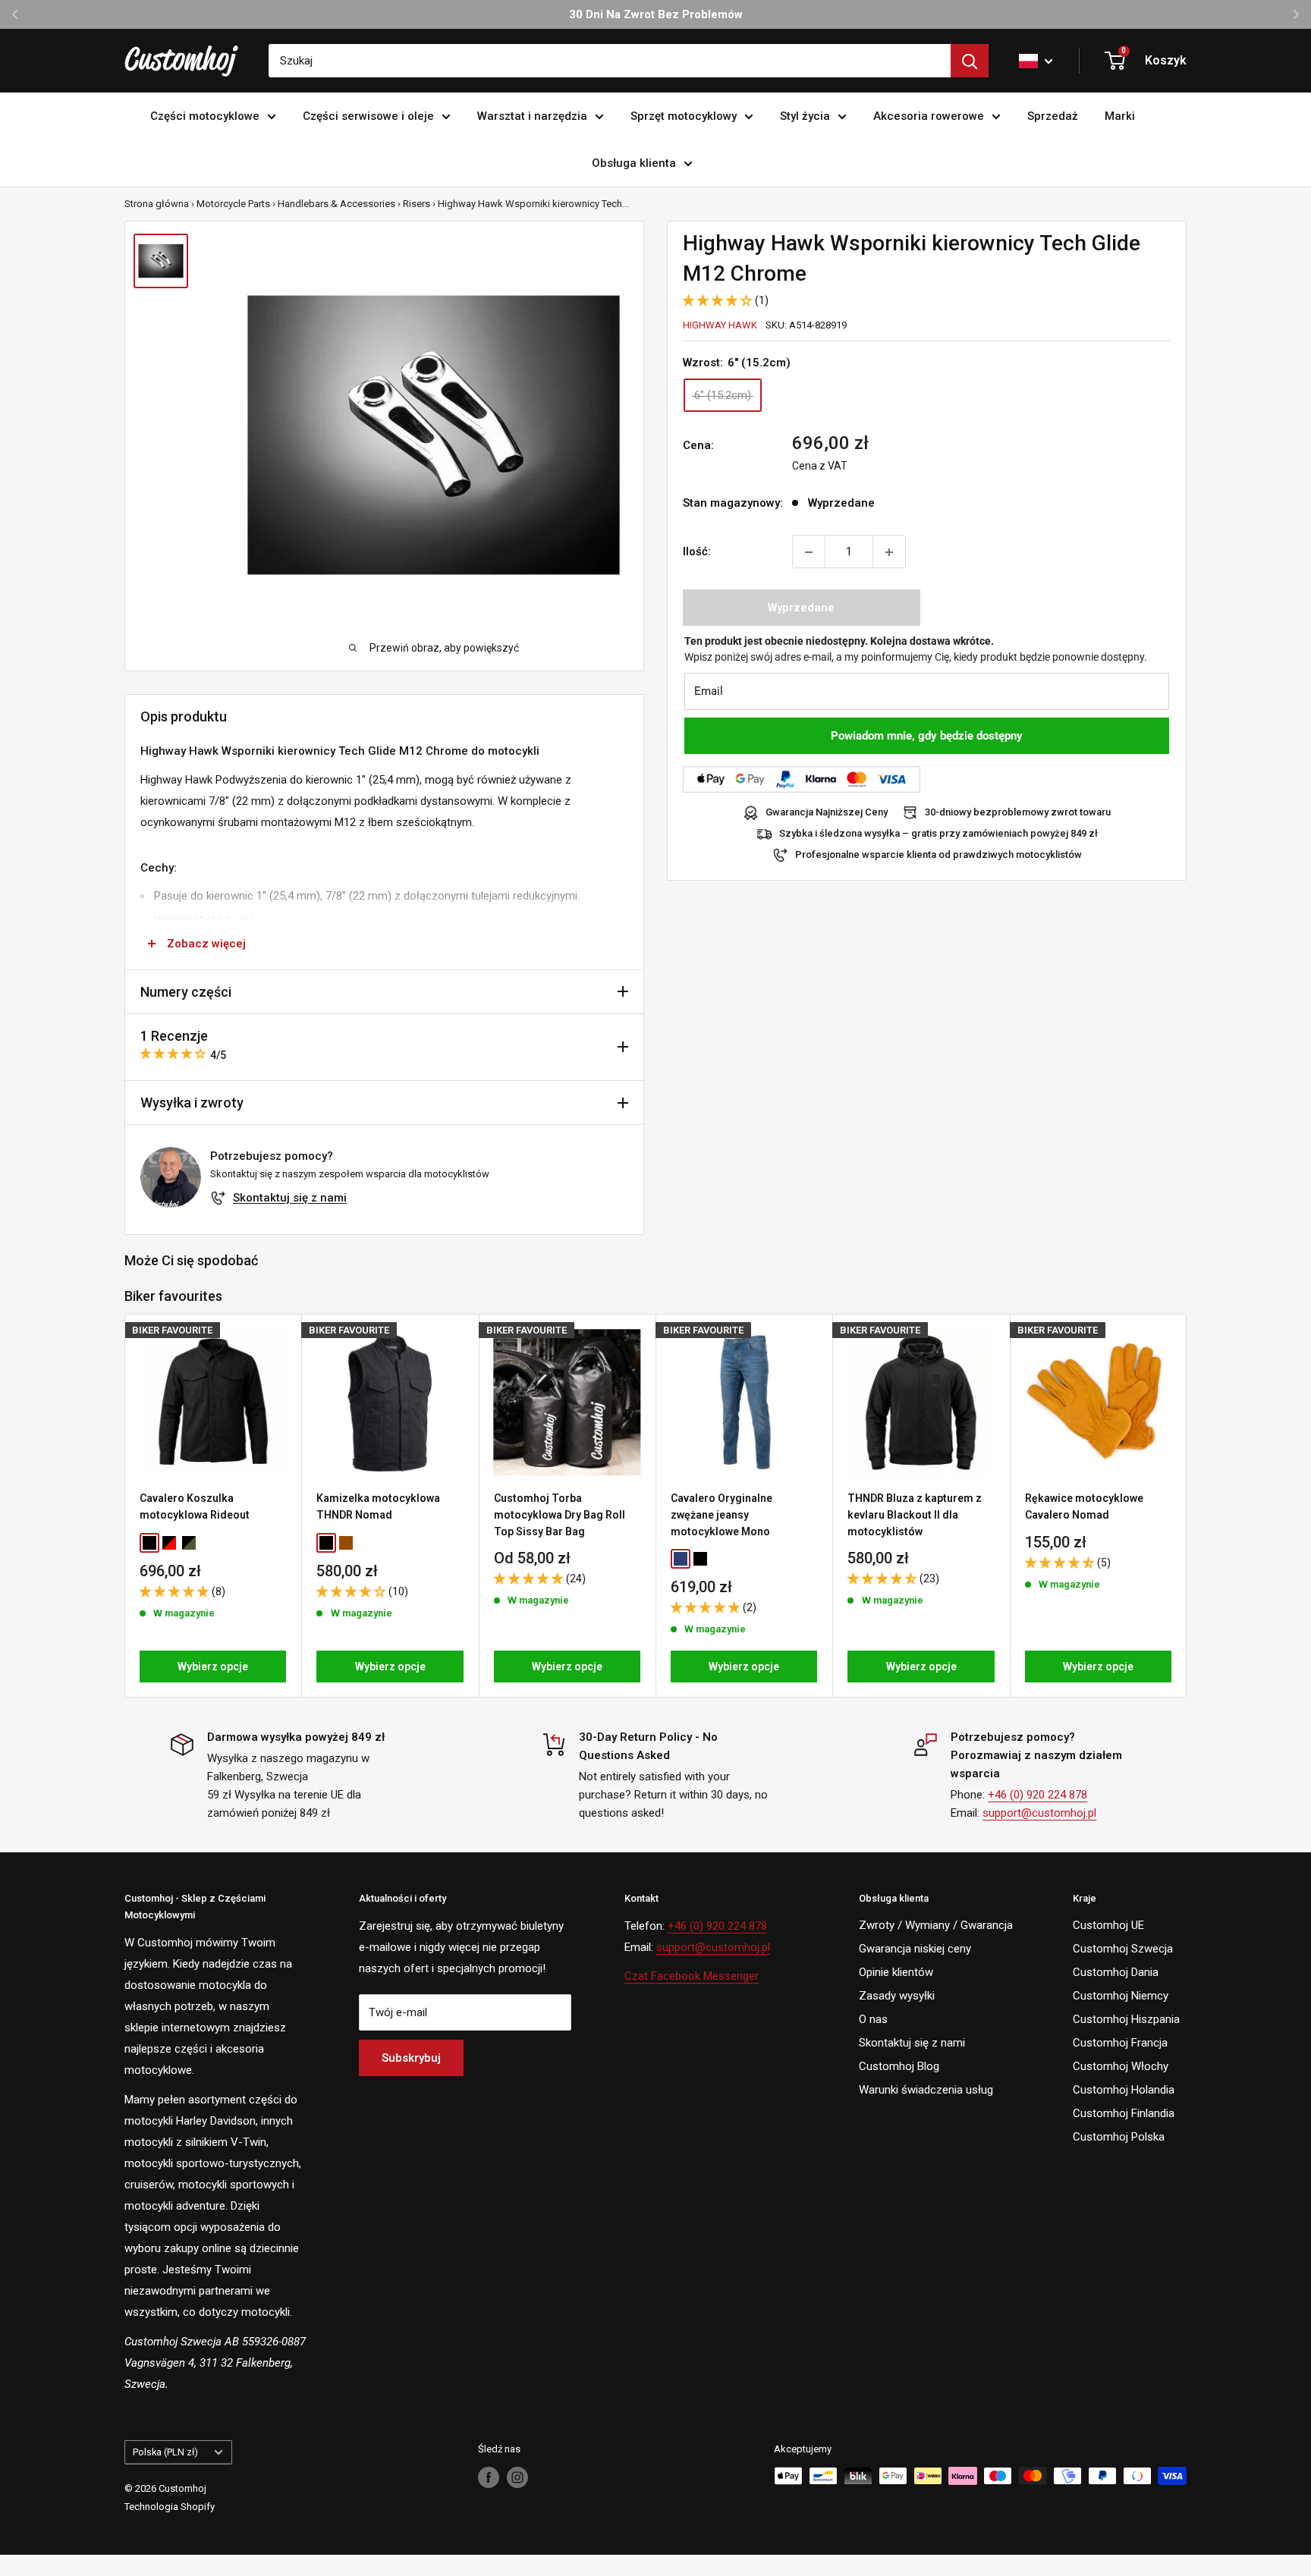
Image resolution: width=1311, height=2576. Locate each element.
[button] (719, 300)
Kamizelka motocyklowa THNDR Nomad (378, 1506)
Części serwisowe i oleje (368, 116)
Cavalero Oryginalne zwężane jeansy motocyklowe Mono (722, 1514)
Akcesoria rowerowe (929, 116)
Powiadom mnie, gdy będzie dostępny (927, 737)
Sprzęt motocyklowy (684, 116)
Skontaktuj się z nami (290, 1198)
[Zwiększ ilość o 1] (889, 552)
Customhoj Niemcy (1121, 1996)
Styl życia (805, 116)
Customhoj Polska (1119, 2137)
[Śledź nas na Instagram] (517, 2477)
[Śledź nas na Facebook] (489, 2477)
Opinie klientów (896, 1972)
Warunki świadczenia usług (926, 2090)
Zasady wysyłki (897, 1996)
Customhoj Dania (1116, 1972)
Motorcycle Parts (233, 204)
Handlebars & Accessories (336, 204)
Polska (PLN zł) (165, 2452)
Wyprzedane (801, 608)
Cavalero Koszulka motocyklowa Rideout (195, 1506)
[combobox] (610, 61)
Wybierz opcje (213, 1667)
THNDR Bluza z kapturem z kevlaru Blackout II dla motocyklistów (915, 1514)
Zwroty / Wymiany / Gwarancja (936, 1925)
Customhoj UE (1108, 1925)
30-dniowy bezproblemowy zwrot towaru (1018, 813)
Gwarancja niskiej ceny (915, 1949)
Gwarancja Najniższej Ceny (827, 813)
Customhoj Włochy (1121, 2066)
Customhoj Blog (899, 2066)
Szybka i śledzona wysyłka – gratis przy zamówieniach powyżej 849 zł (938, 834)
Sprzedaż (1053, 116)
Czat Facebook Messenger (692, 1976)
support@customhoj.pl (1039, 1813)
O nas (873, 2019)
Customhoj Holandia (1124, 2090)
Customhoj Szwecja (1123, 1949)
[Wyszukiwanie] (970, 61)
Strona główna (157, 204)
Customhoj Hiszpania (1126, 2019)
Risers (417, 204)
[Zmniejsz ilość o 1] (809, 552)
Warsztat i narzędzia (532, 116)
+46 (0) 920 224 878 (1037, 1795)
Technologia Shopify (170, 2507)
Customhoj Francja (1120, 2043)
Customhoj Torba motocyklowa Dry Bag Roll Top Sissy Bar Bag (560, 1514)
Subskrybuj (411, 2058)
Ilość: (697, 552)
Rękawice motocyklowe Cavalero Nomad (1084, 1506)
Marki (1120, 116)
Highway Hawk (720, 325)
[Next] (1187, 1505)
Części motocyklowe (205, 116)
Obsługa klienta (634, 163)
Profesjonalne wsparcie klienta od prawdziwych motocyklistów (938, 855)
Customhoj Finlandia (1124, 2113)
